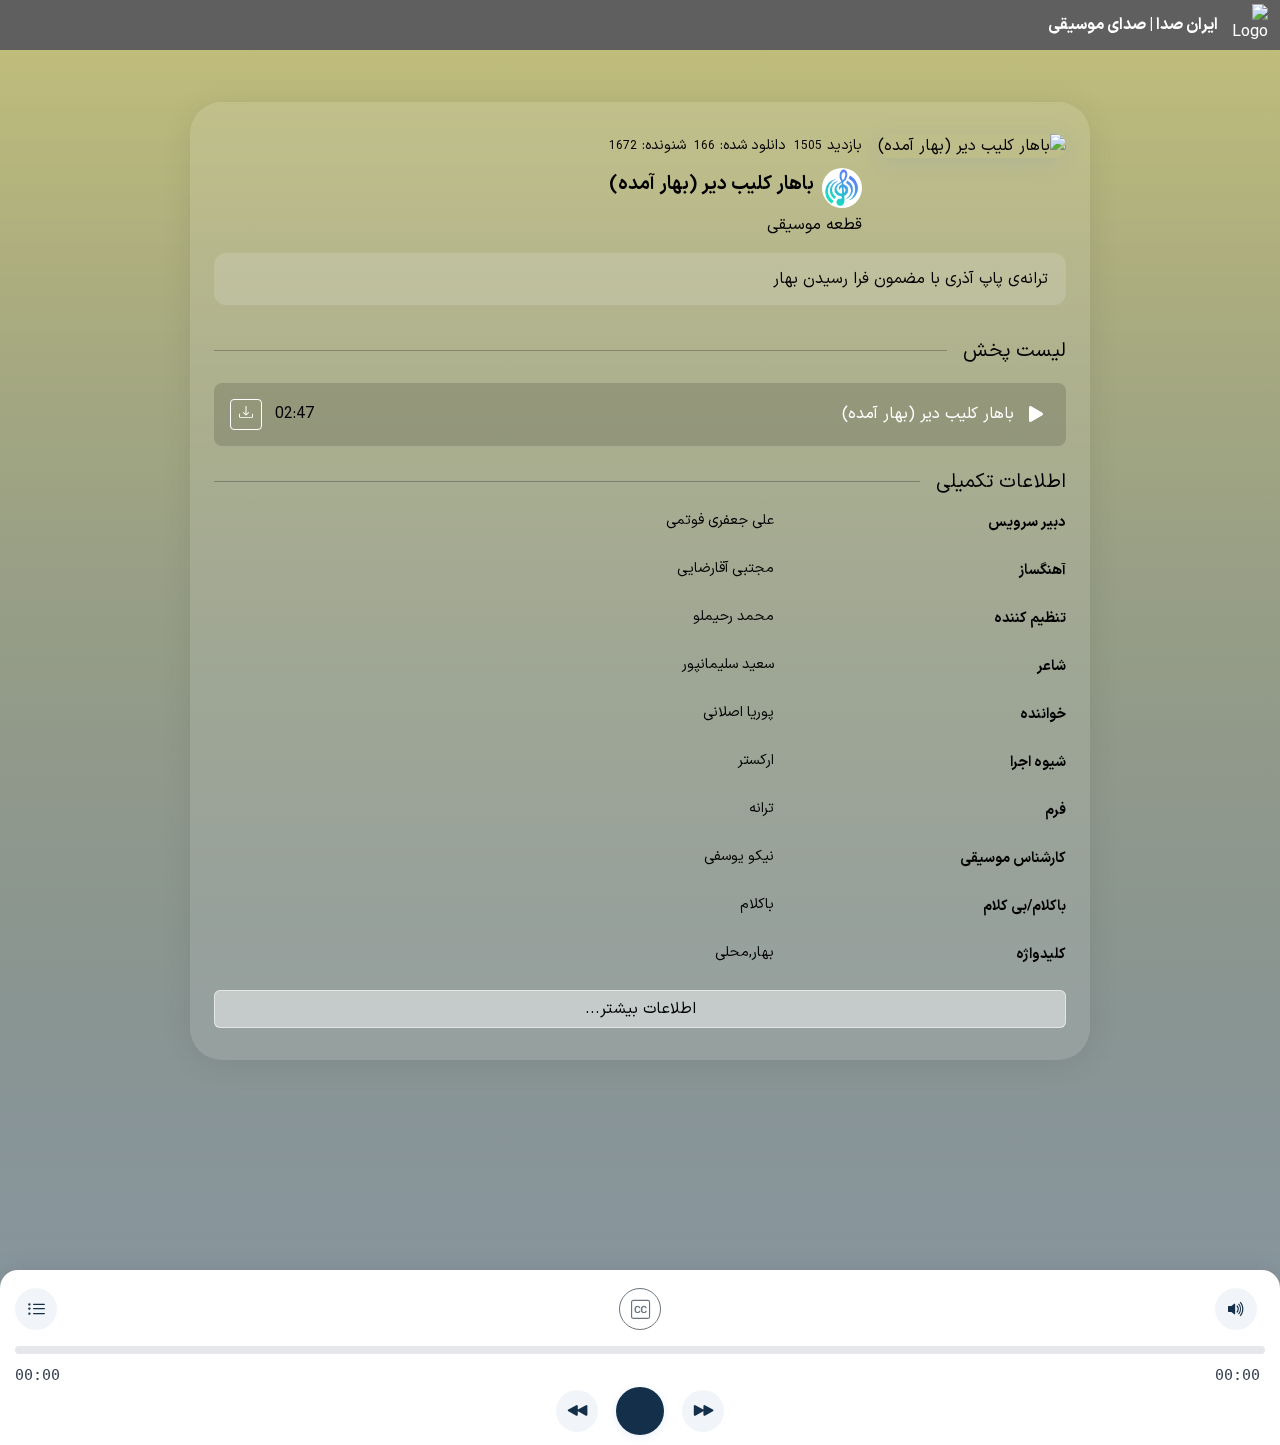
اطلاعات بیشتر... (640, 1009)
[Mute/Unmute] (1236, 1309)
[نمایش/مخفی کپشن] (640, 1309)
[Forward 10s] (703, 1411)
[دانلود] (246, 414)
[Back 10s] (577, 1411)
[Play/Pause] (640, 1411)
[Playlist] (36, 1309)
